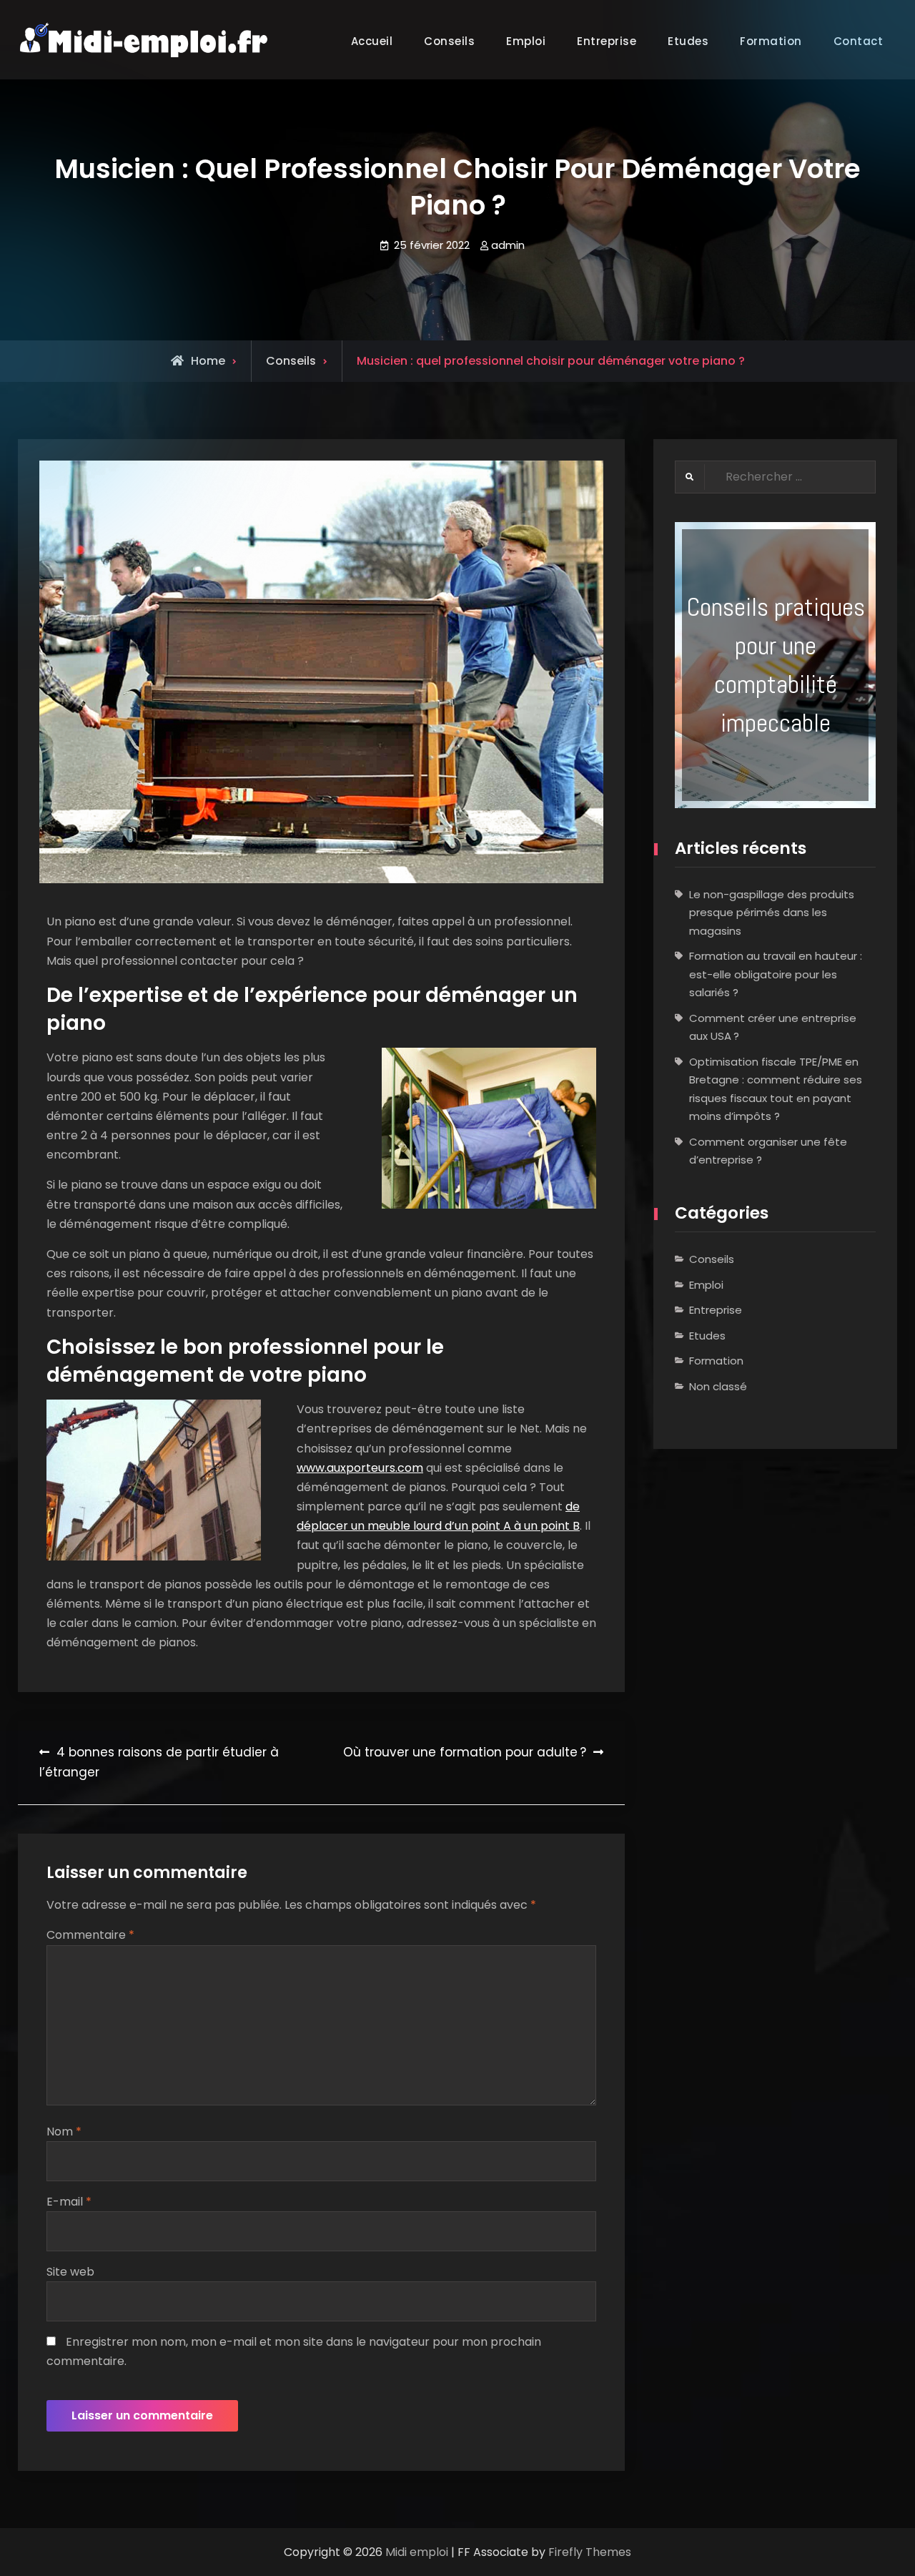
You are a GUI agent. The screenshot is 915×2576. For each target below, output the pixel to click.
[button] (775, 665)
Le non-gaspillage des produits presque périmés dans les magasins (772, 913)
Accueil (372, 41)
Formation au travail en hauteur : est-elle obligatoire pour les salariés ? (776, 974)
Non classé (718, 1386)
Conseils (449, 41)
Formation (716, 1361)
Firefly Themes (590, 2552)
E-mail (69, 2202)
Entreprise (607, 41)
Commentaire (90, 1935)
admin (508, 245)
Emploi (526, 41)
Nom (64, 2132)
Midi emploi (417, 2552)
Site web (70, 2272)
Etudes (688, 41)
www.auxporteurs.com (360, 1468)
